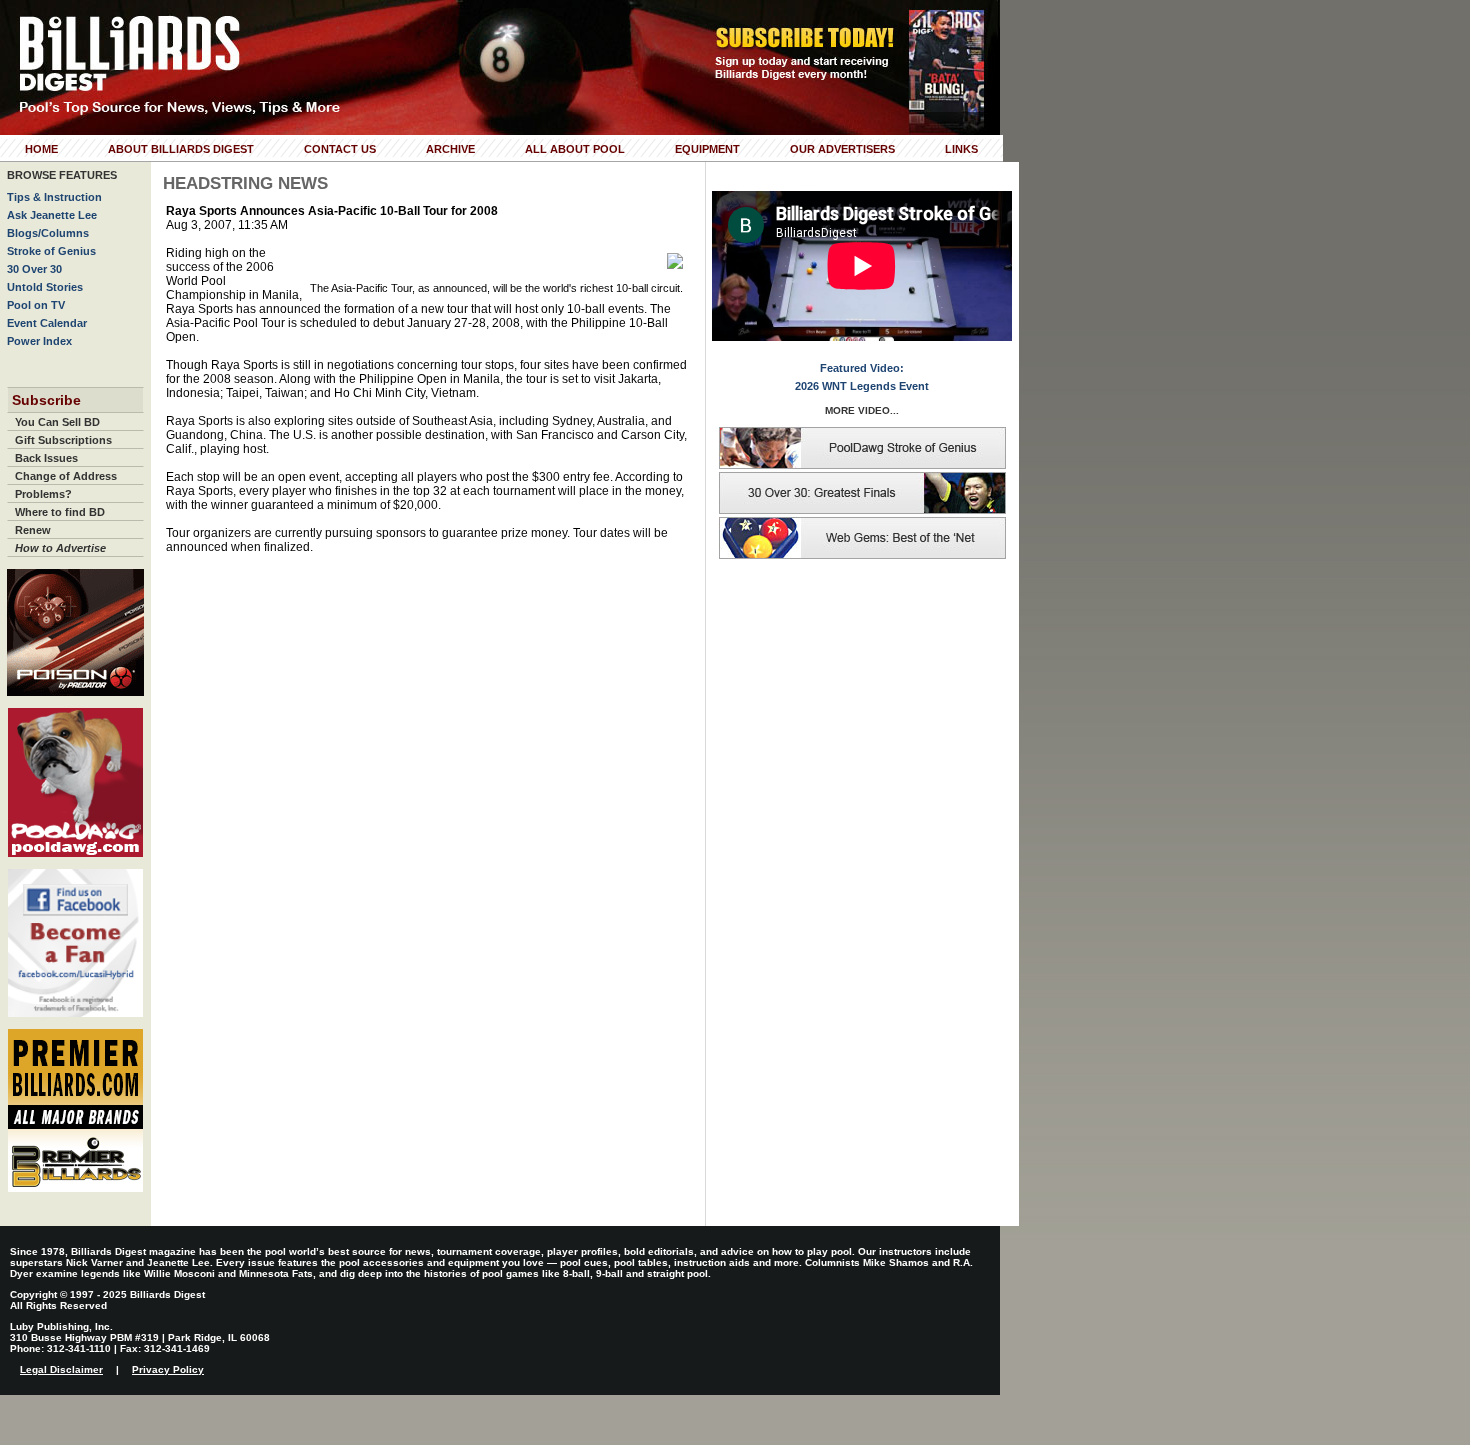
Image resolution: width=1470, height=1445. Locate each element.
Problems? (43, 494)
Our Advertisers (842, 149)
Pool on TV (36, 305)
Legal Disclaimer (61, 1369)
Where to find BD (60, 512)
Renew (33, 530)
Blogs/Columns (48, 233)
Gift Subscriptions (63, 440)
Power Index (39, 341)
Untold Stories (45, 287)
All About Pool (575, 149)
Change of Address (66, 476)
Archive (450, 149)
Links (961, 149)
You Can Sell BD (57, 422)
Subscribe (46, 400)
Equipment (707, 149)
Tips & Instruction (54, 197)
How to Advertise (60, 548)
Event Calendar (47, 323)
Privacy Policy (168, 1369)
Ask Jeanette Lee (52, 215)
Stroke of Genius (51, 251)
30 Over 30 (34, 269)
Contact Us (340, 149)
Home (41, 149)
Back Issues (46, 458)
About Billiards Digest (181, 149)
